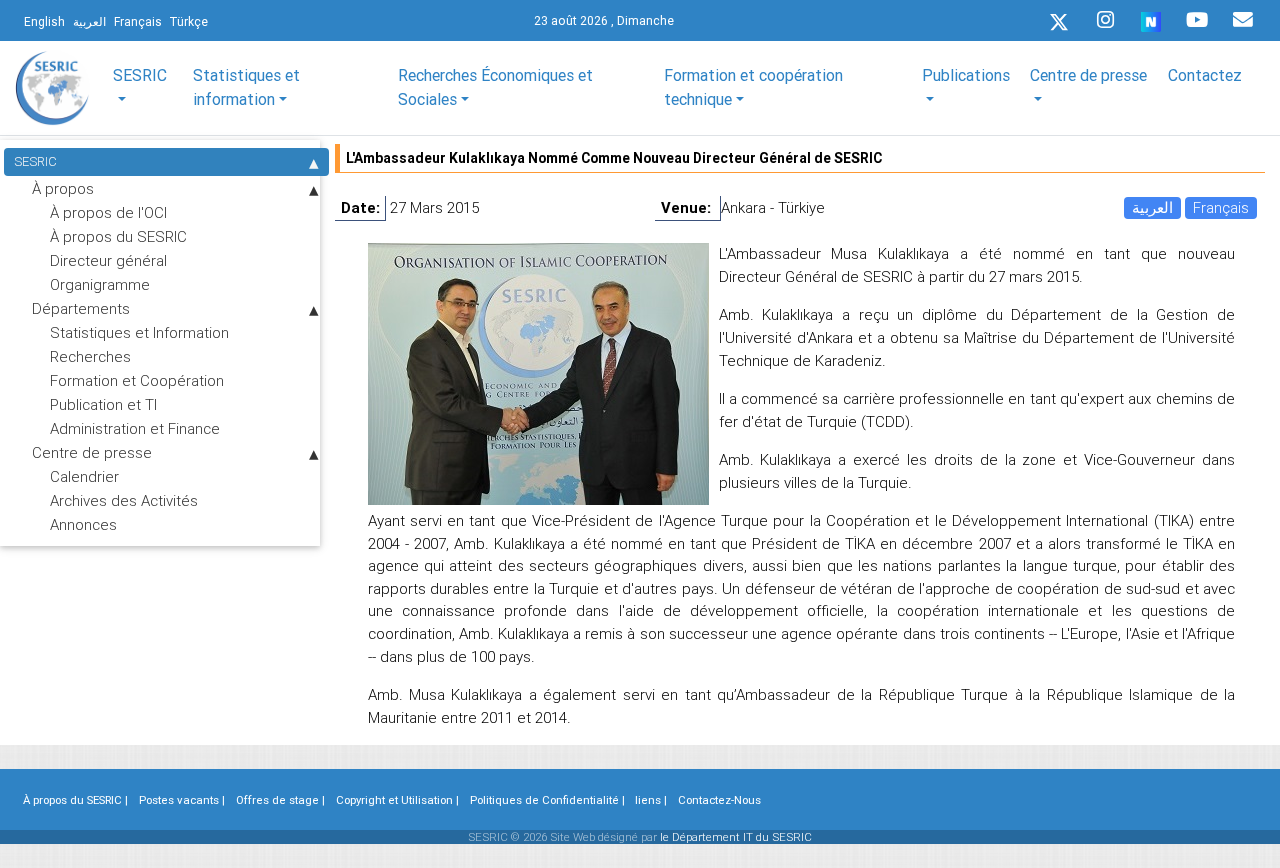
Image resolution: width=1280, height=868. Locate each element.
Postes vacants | (182, 800)
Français (1221, 207)
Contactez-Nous (719, 800)
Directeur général (108, 260)
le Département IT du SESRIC (736, 837)
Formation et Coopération (137, 380)
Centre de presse (92, 452)
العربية (1152, 207)
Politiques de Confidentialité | (547, 800)
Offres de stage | (280, 800)
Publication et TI (103, 404)
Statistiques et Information (139, 332)
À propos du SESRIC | (75, 800)
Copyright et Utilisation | (397, 800)
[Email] (1243, 20)
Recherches (90, 356)
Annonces (83, 524)
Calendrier (84, 476)
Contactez (1205, 75)
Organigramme (100, 284)
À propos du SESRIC (118, 236)
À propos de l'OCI (108, 212)
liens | (651, 800)
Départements (81, 308)
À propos (63, 188)
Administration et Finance (135, 428)
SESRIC (35, 161)
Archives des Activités (124, 500)
